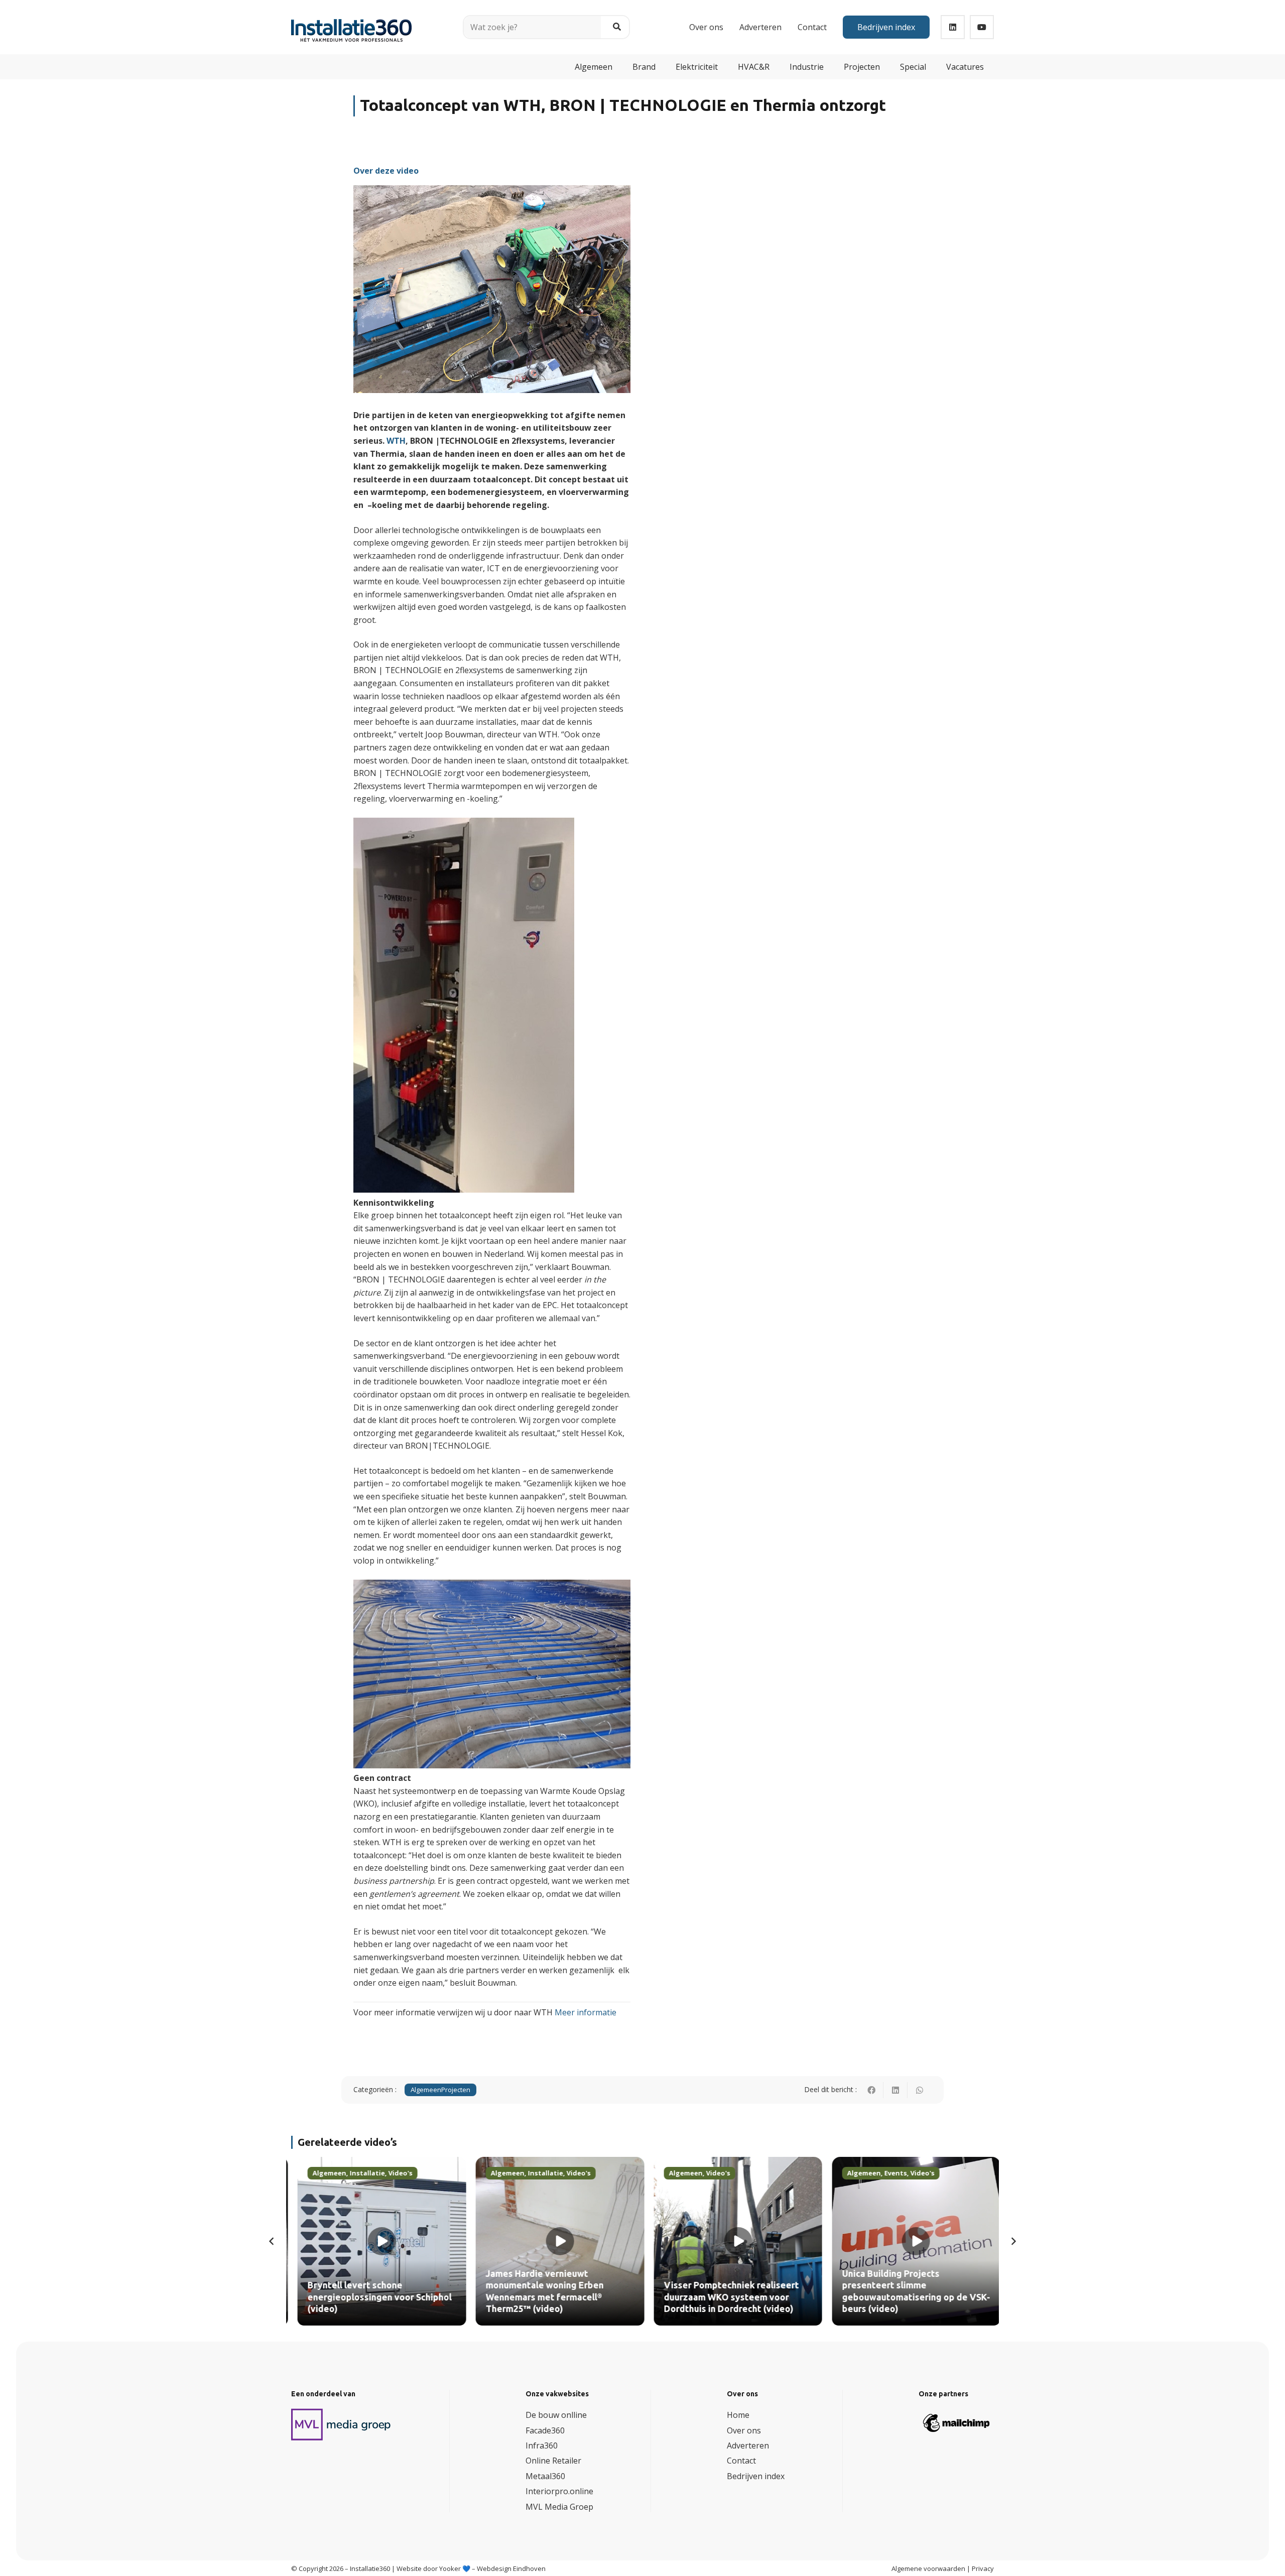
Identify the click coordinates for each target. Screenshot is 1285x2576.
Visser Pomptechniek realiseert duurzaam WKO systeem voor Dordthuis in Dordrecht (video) (725, 2298)
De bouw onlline (556, 2415)
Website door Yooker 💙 (433, 2568)
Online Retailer (553, 2461)
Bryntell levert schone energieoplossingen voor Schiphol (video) (373, 2298)
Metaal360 (545, 2476)
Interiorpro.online (559, 2491)
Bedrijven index (756, 2476)
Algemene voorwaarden (928, 2568)
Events (889, 2173)
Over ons (744, 2430)
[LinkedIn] (953, 27)
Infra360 (542, 2445)
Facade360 (545, 2430)
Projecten (456, 2090)
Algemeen (426, 2090)
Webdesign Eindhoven (511, 2568)
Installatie (361, 2173)
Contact (741, 2461)
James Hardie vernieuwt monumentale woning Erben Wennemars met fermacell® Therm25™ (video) (538, 2291)
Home (738, 2415)
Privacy (983, 2568)
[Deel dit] (871, 2090)
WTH (396, 441)
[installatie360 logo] (351, 23)
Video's (394, 2173)
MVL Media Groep (559, 2506)
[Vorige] (272, 2241)
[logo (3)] (341, 2424)
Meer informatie (586, 2012)
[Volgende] (1013, 2241)
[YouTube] (982, 27)
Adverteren (748, 2445)
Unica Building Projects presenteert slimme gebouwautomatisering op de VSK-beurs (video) (910, 2291)
